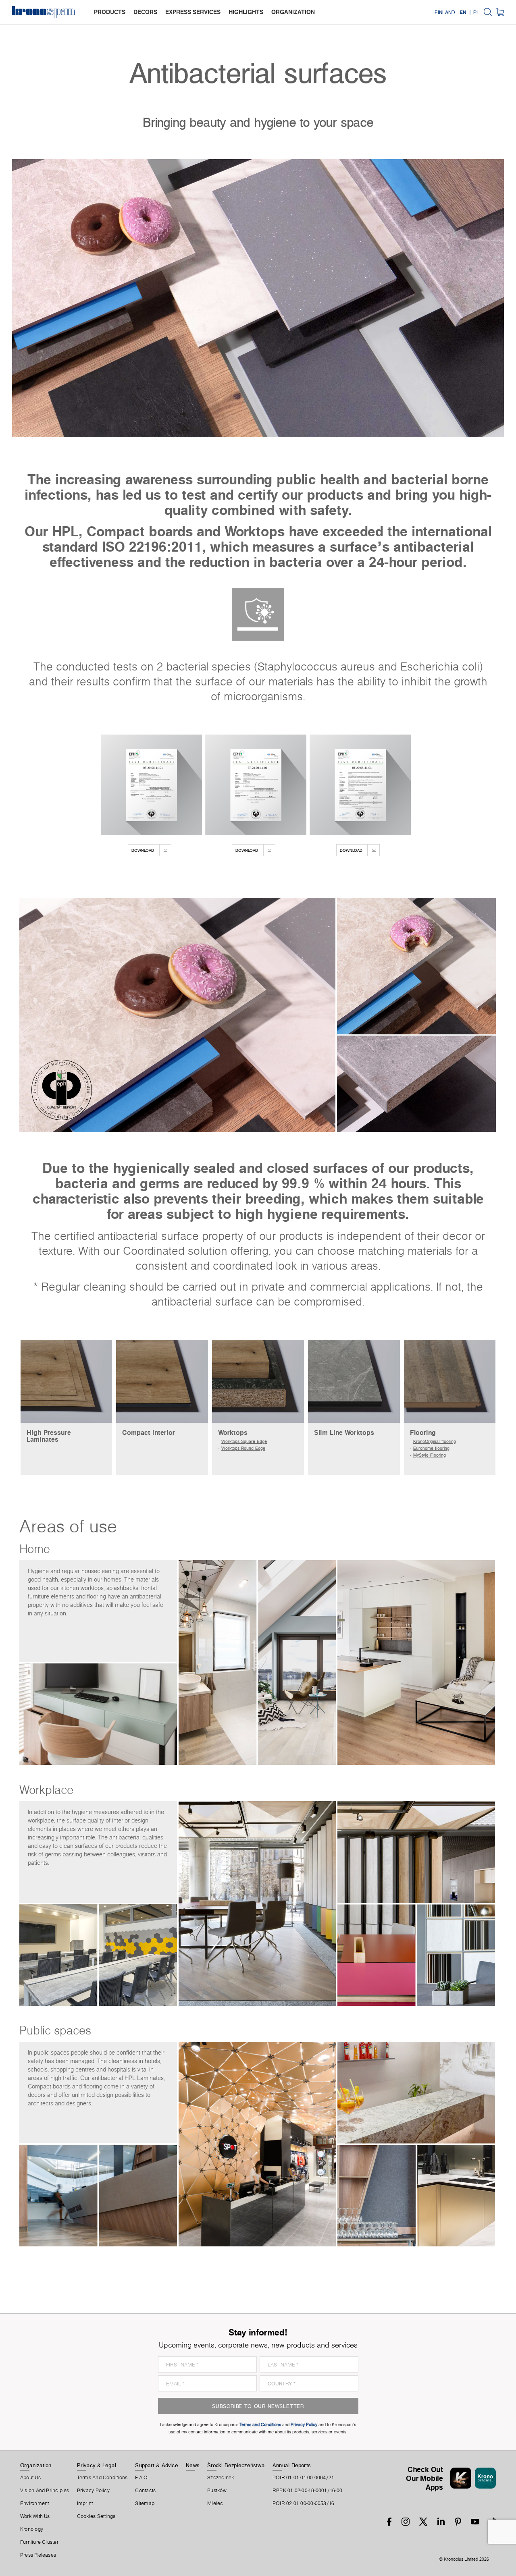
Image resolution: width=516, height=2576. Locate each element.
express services (193, 12)
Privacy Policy (93, 2491)
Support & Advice (157, 2465)
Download (143, 850)
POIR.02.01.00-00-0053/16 (303, 2503)
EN (463, 12)
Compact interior (149, 1432)
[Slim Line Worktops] (354, 1381)
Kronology (32, 2529)
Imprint (85, 2503)
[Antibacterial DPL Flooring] (360, 785)
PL (476, 12)
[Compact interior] (162, 1381)
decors (145, 12)
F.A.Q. (142, 2478)
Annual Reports (292, 2465)
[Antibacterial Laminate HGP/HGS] (256, 785)
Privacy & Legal (97, 2465)
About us (30, 2478)
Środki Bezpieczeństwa (236, 2465)
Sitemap (145, 2503)
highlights (246, 12)
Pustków (217, 2491)
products (110, 12)
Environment (34, 2503)
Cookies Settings (96, 2516)
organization (293, 12)
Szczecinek (221, 2478)
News (193, 2465)
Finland (445, 12)
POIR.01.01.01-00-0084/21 (303, 2478)
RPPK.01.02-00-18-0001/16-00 (307, 2491)
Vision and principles (45, 2491)
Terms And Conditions (102, 2478)
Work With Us (35, 2516)
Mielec (215, 2503)
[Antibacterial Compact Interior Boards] (151, 785)
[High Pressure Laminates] (67, 1381)
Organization (36, 2465)
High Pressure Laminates (49, 1436)
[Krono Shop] (500, 12)
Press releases (38, 2555)
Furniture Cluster (39, 2542)
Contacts (145, 2491)
